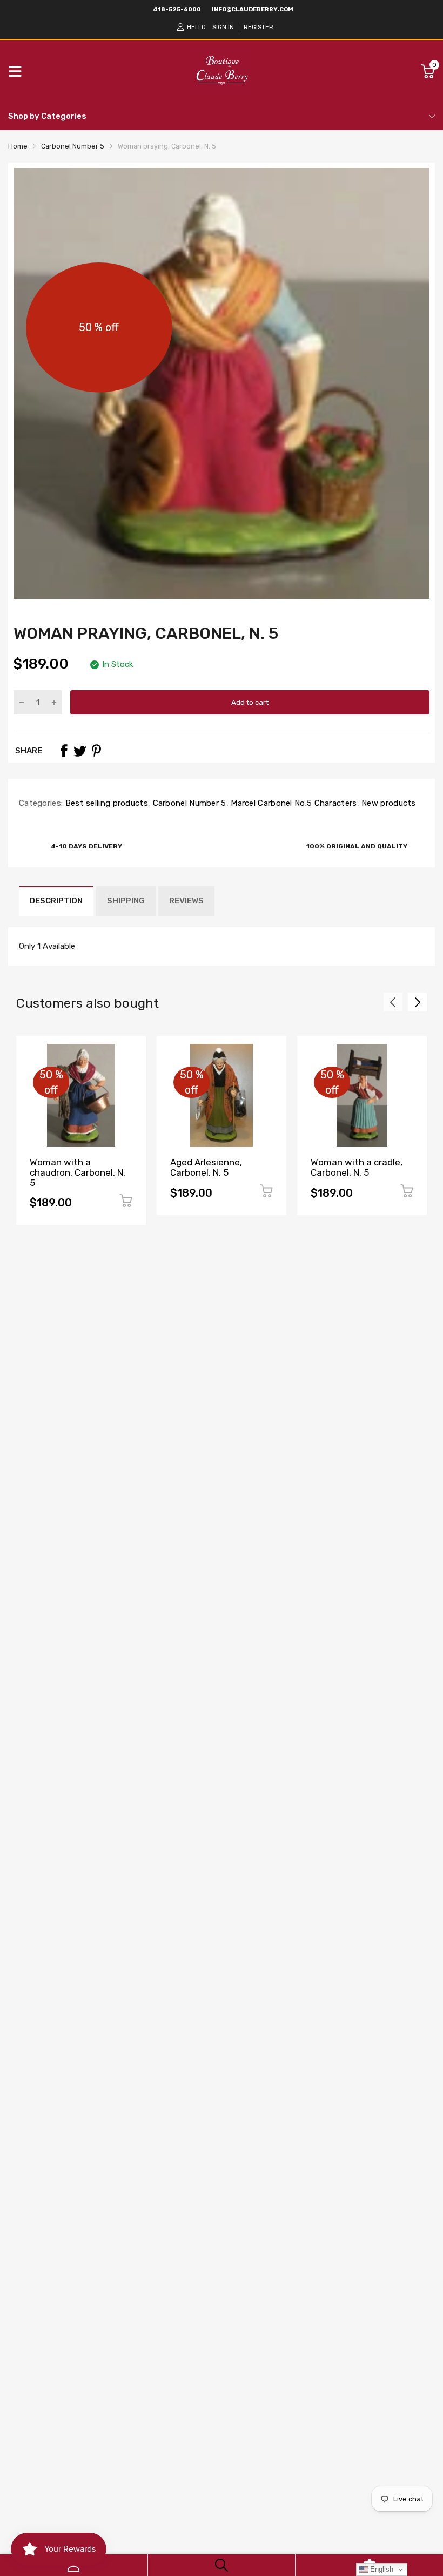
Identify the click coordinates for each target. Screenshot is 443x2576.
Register (259, 27)
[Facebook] (64, 751)
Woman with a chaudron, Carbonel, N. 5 (78, 1172)
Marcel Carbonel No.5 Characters (293, 803)
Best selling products (105, 803)
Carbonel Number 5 (188, 803)
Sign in (223, 27)
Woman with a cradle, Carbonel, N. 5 (357, 1167)
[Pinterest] (96, 751)
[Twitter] (80, 751)
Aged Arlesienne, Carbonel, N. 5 (206, 1167)
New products (388, 803)
